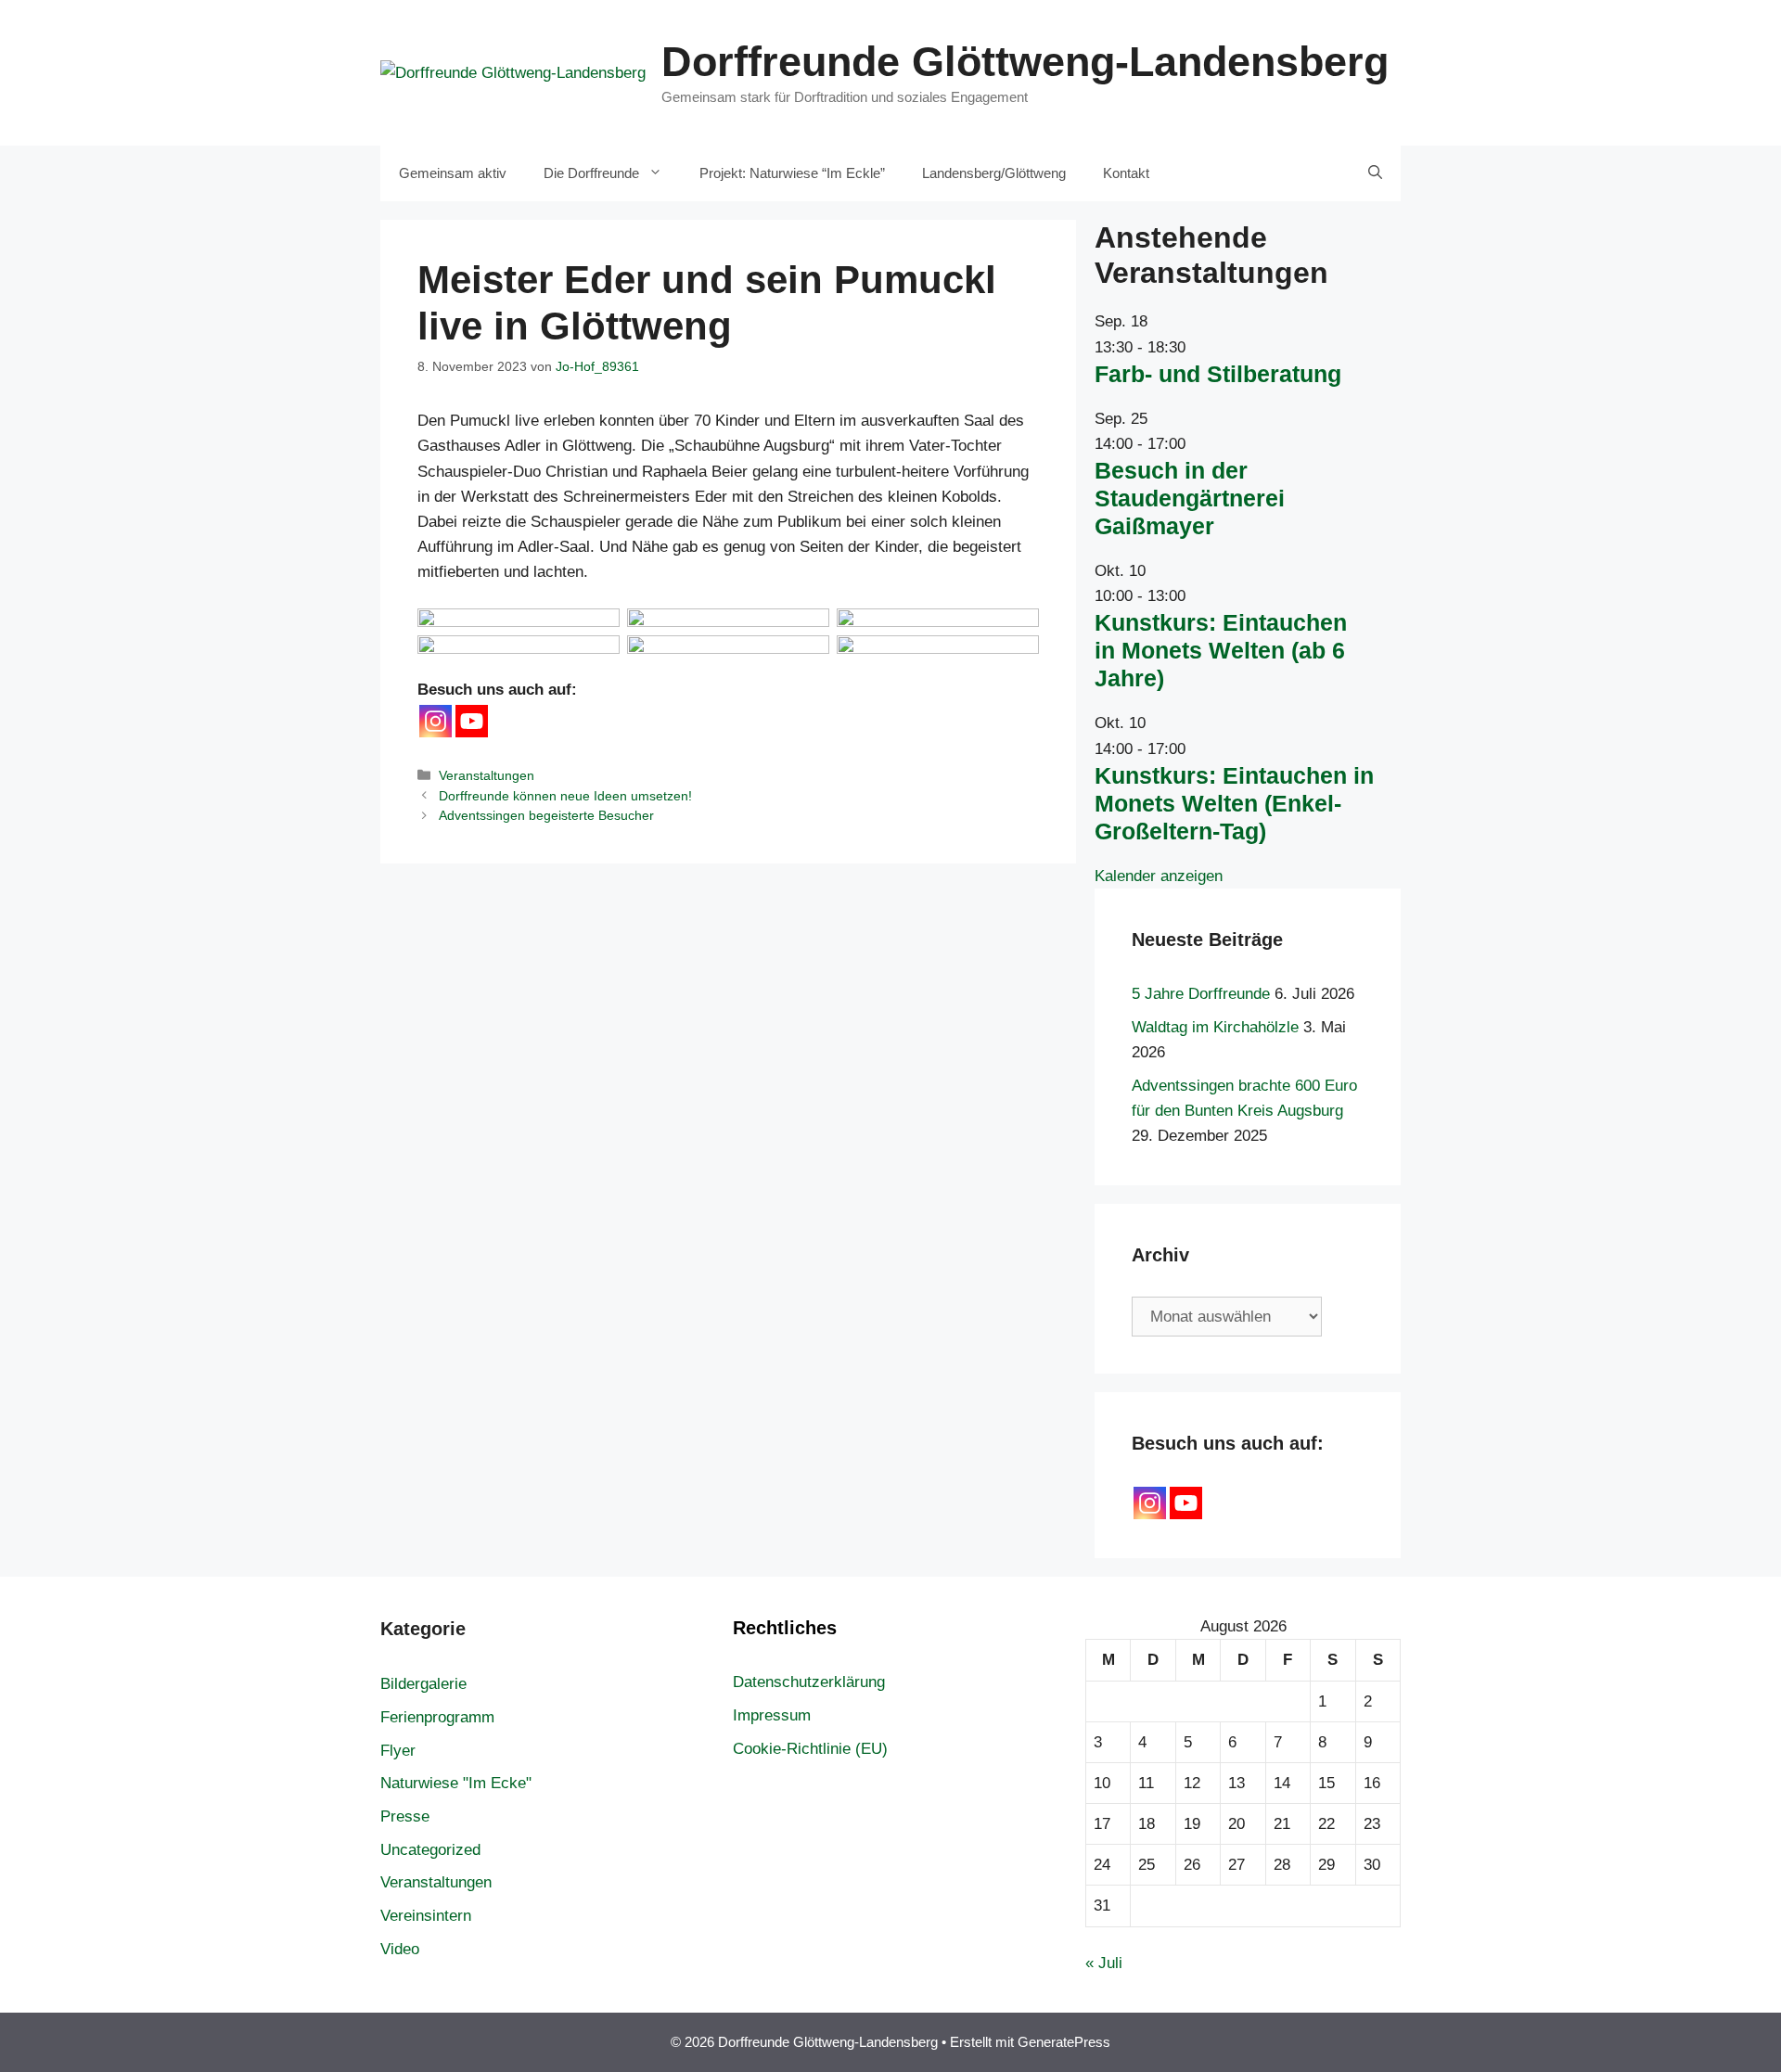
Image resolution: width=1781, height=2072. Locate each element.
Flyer (398, 1751)
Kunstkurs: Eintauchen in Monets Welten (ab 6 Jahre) (1221, 650)
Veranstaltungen (487, 775)
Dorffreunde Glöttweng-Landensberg (1025, 62)
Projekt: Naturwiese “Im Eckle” (792, 173)
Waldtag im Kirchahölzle (1215, 1027)
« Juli (1104, 1963)
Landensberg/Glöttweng (994, 173)
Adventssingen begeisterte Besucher (546, 815)
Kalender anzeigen (1159, 876)
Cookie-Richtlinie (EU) (810, 1749)
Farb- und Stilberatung (1218, 374)
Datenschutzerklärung (809, 1682)
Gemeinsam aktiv (453, 173)
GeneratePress (1064, 2042)
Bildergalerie (423, 1684)
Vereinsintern (426, 1916)
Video (400, 1949)
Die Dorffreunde (591, 173)
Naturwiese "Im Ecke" (456, 1783)
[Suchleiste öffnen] (1375, 173)
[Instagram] (436, 721)
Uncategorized (430, 1850)
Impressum (772, 1715)
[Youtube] (472, 721)
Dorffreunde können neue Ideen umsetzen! (565, 796)
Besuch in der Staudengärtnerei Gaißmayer (1190, 498)
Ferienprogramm (437, 1717)
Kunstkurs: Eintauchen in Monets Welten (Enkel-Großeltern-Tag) (1234, 803)
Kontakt (1126, 173)
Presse (405, 1816)
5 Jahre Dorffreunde (1201, 994)
